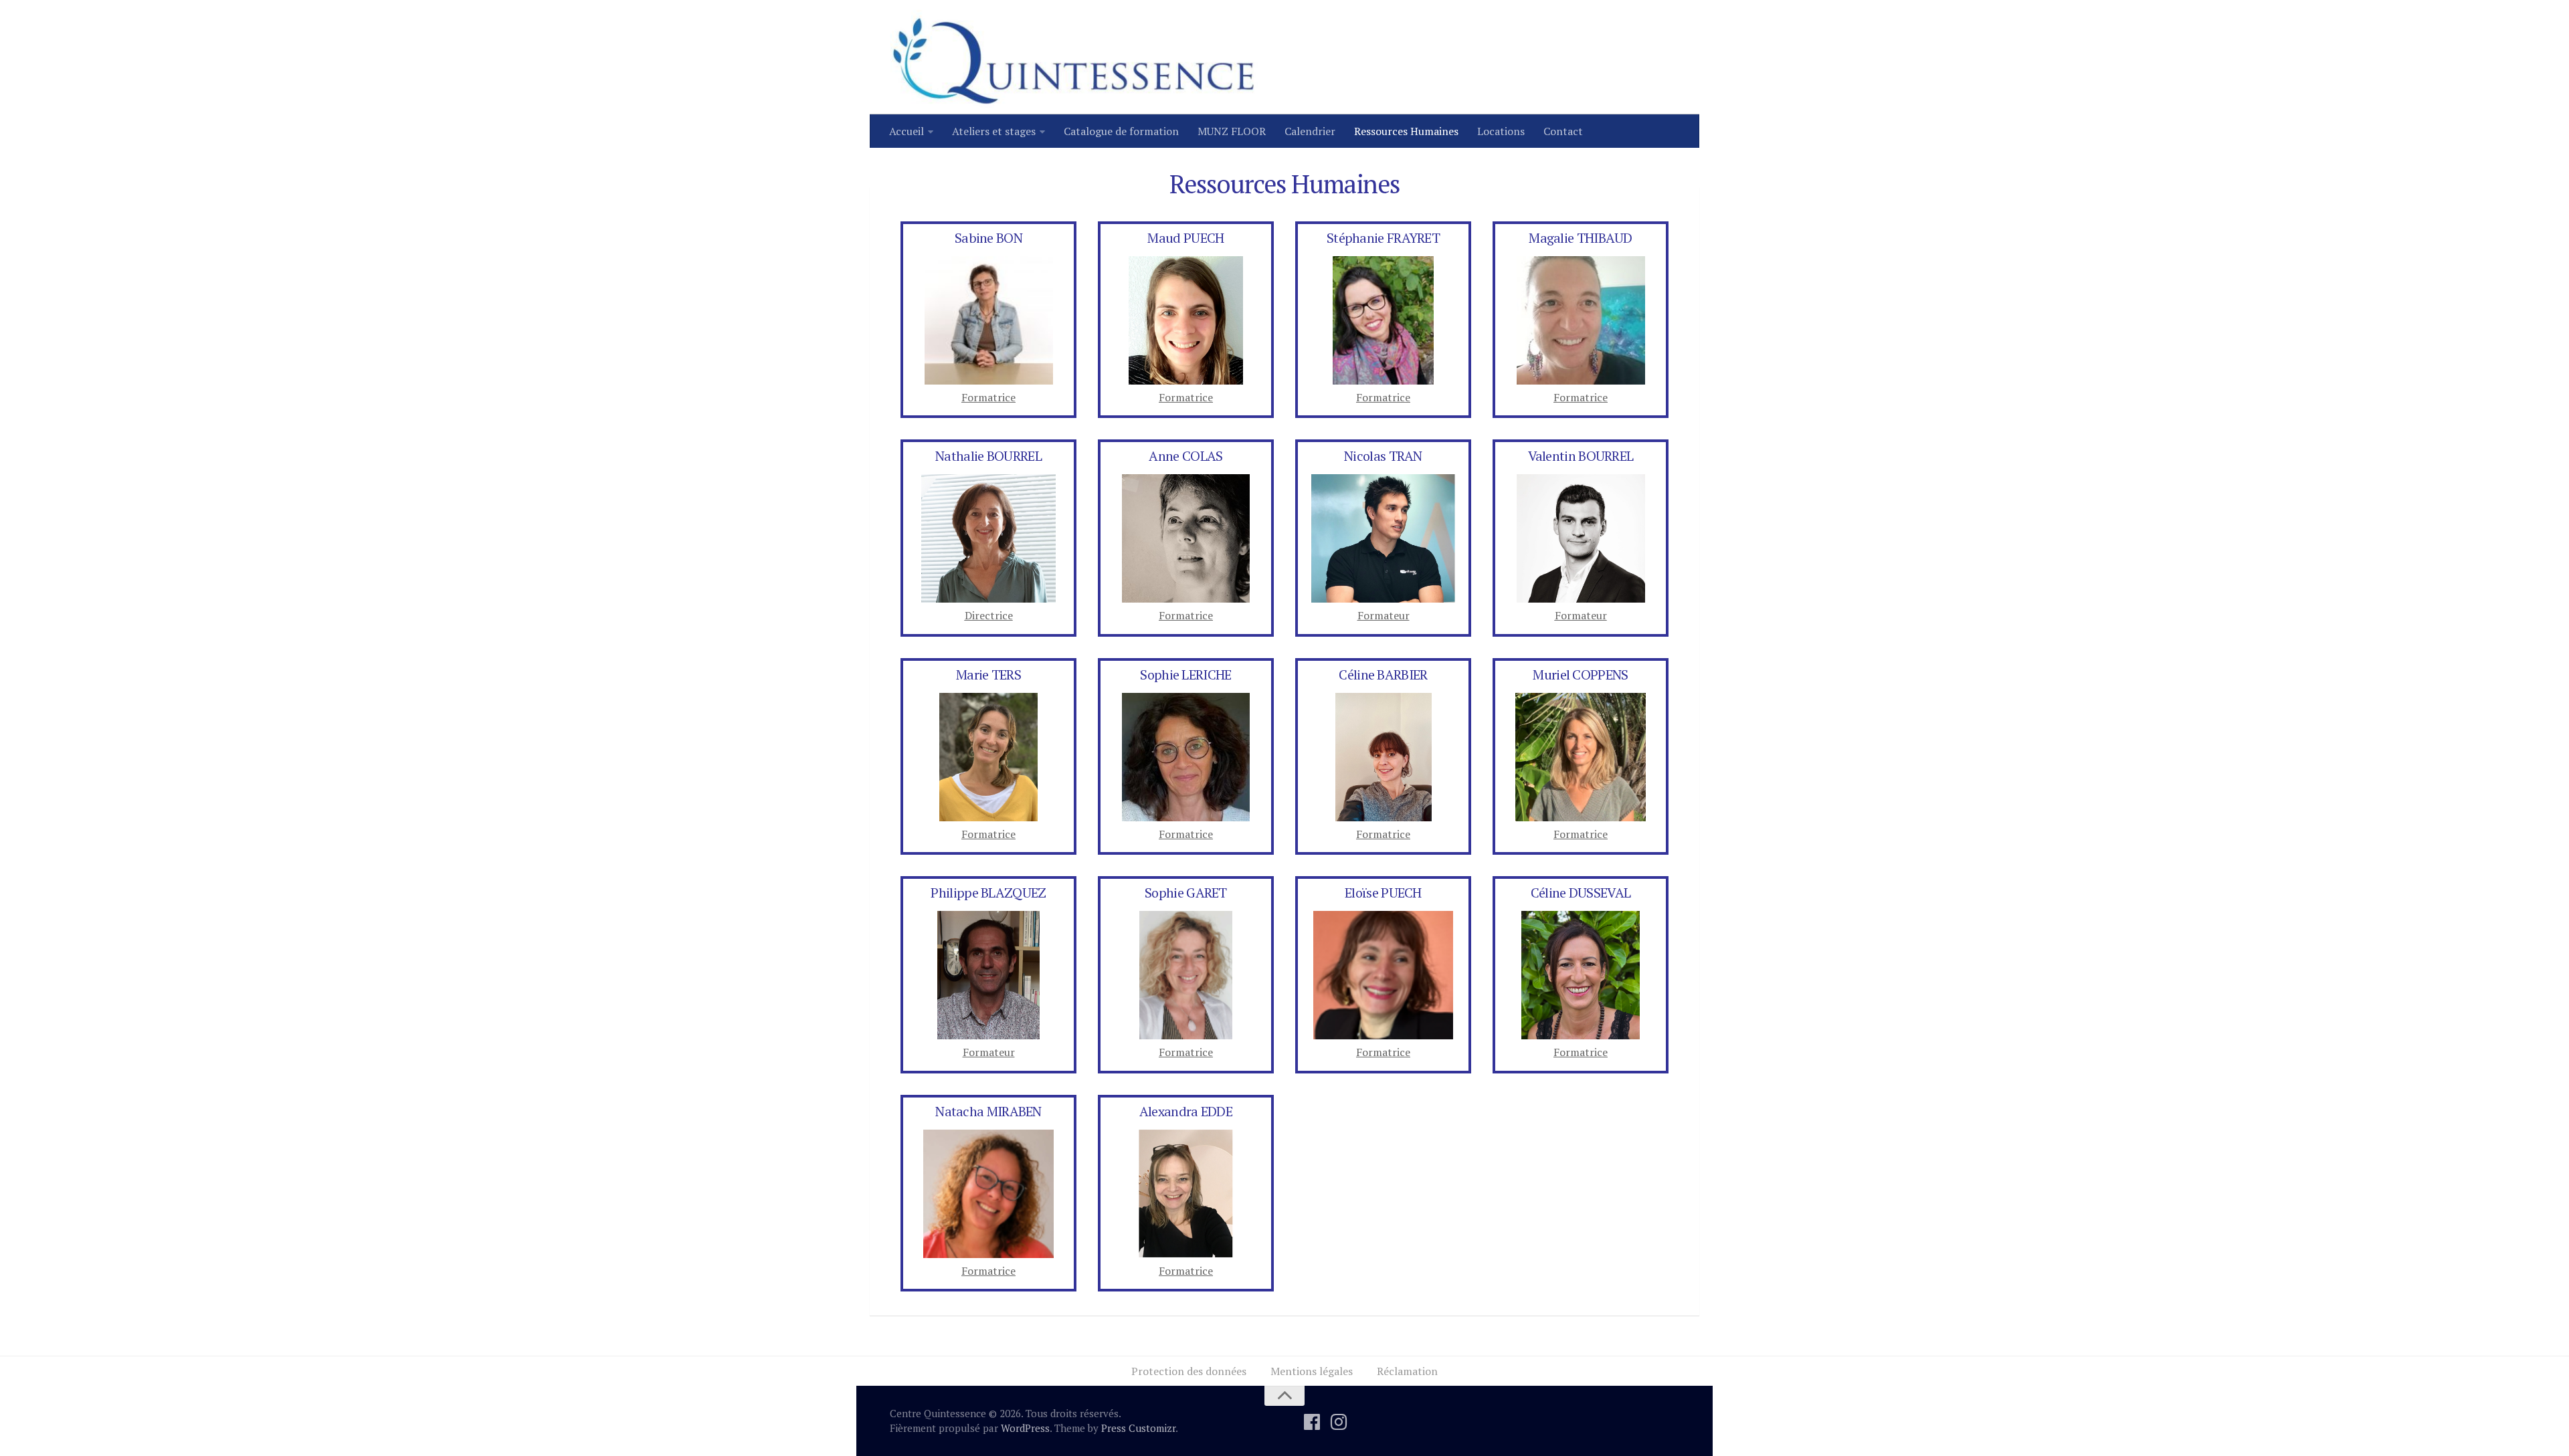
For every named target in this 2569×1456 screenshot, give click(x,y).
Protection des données (1189, 1371)
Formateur (1581, 615)
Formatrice (988, 397)
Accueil (907, 131)
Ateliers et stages (994, 131)
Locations (1501, 131)
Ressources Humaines (1406, 131)
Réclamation (1407, 1371)
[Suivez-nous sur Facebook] (1312, 1422)
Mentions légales (1312, 1371)
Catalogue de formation (1121, 131)
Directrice (989, 615)
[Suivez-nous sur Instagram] (1339, 1422)
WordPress (1025, 1428)
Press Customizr (1138, 1428)
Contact (1563, 131)
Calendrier (1310, 131)
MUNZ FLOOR (1232, 131)
